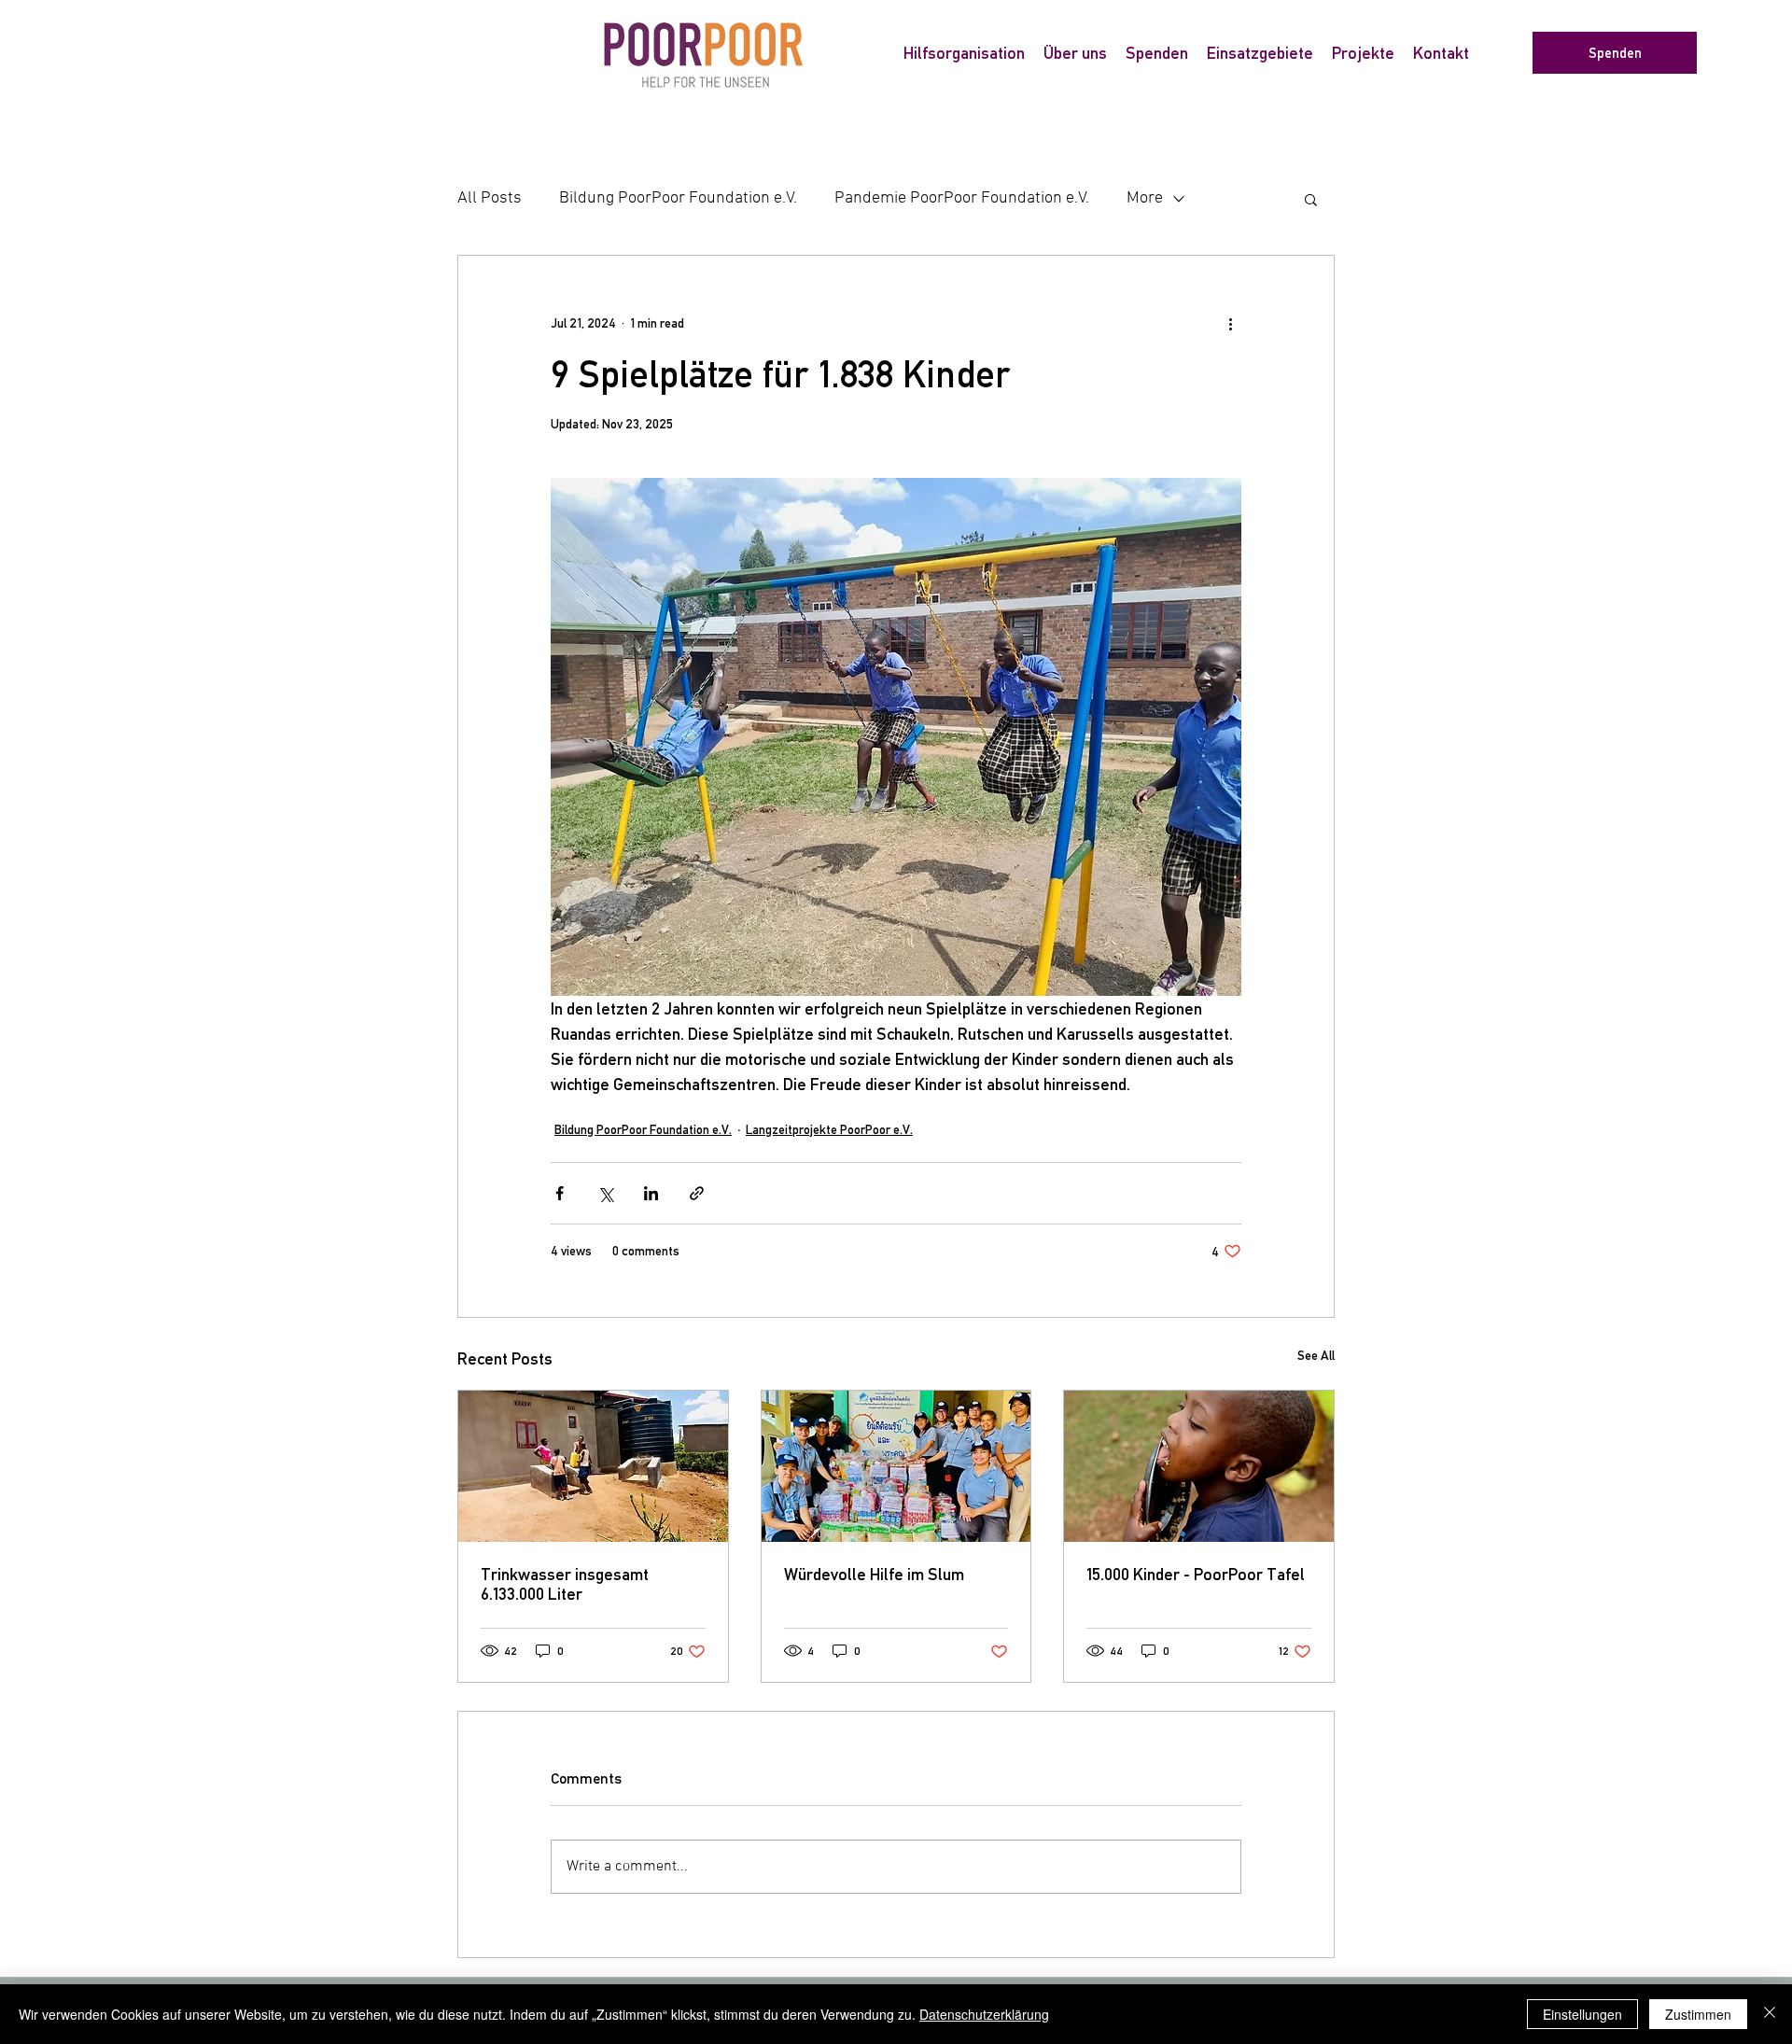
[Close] (1770, 2014)
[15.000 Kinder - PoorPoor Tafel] (1199, 1466)
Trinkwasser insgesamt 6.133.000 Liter (565, 1584)
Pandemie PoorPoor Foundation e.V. (962, 198)
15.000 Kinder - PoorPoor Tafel (1196, 1574)
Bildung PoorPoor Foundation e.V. (678, 198)
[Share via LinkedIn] (651, 1193)
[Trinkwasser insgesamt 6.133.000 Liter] (593, 1466)
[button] (1311, 199)
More (1145, 198)
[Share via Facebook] (560, 1193)
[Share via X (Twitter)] (605, 1193)
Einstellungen (1582, 2014)
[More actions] (1230, 323)
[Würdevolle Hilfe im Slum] (896, 1466)
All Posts (490, 198)
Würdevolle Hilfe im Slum (874, 1574)
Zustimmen (1698, 2014)
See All (1316, 1355)
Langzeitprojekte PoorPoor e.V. (829, 1129)
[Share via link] (697, 1193)
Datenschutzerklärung (984, 2014)
